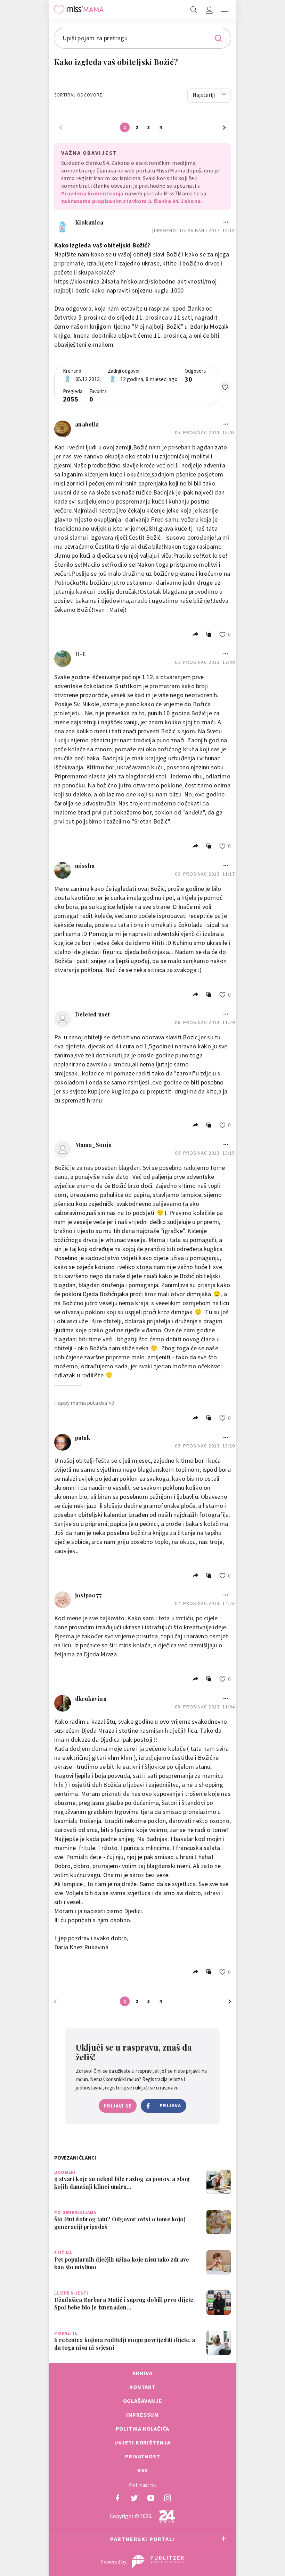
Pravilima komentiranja (92, 193)
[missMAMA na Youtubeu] (151, 2498)
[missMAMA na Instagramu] (168, 2498)
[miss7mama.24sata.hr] (79, 10)
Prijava (170, 2105)
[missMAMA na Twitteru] (134, 2498)
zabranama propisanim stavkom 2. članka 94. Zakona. (132, 201)
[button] (225, 10)
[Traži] (194, 10)
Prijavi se (118, 2106)
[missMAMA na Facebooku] (117, 2498)
